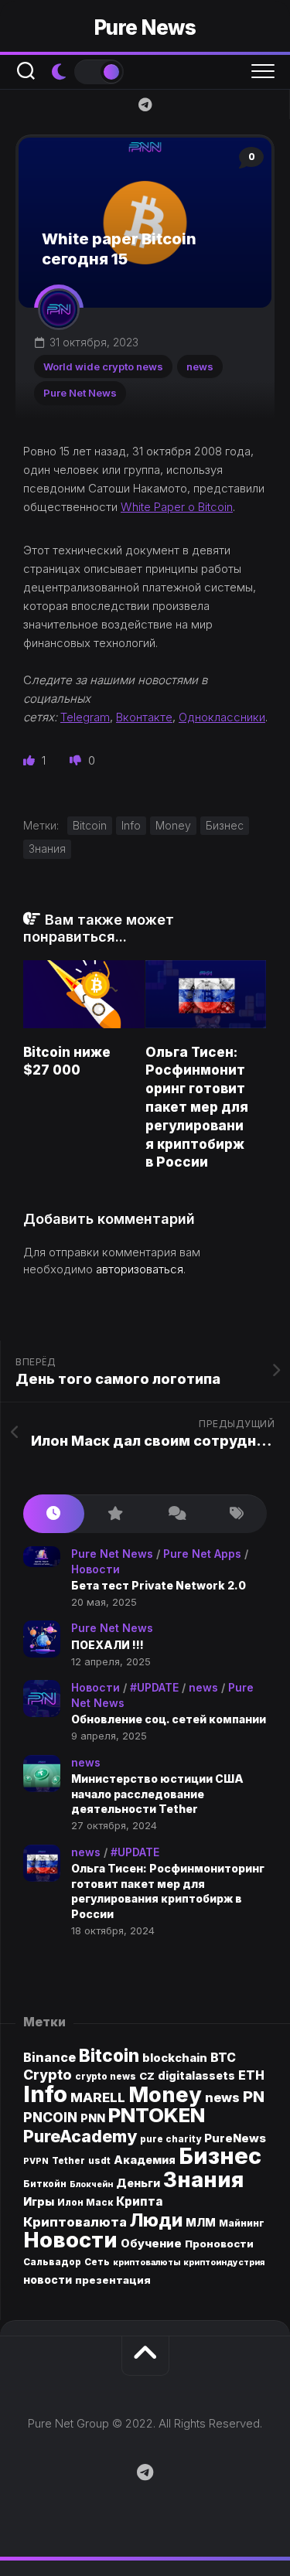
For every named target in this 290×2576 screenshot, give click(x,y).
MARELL (98, 2097)
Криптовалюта (75, 2222)
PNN (93, 2118)
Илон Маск (85, 2203)
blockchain (175, 2058)
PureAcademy (80, 2136)
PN (254, 2096)
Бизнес (225, 825)
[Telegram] (145, 104)
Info (131, 825)
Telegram (85, 717)
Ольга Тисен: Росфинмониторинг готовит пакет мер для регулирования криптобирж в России (197, 1107)
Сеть (97, 2262)
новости (48, 2280)
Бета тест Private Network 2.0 (159, 1585)
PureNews (235, 2138)
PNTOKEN (157, 2115)
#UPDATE (154, 1687)
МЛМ (201, 2222)
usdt (99, 2161)
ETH (251, 2075)
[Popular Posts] (115, 1514)
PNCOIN (50, 2117)
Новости (96, 1569)
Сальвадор (52, 2262)
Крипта (140, 2201)
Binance (49, 2058)
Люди (156, 2220)
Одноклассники (222, 717)
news (200, 366)
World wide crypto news (103, 366)
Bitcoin (90, 825)
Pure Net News (80, 393)
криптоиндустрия (224, 2263)
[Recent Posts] (54, 1514)
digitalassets (196, 2075)
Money (173, 825)
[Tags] (236, 1514)
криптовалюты (147, 2263)
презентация (113, 2280)
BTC (223, 2058)
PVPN (36, 2161)
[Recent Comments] (176, 1514)
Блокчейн (91, 2184)
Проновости (219, 2244)
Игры (39, 2202)
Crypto (48, 2075)
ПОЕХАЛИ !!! (107, 1645)
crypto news (106, 2077)
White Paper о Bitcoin (177, 507)
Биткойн (45, 2184)
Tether (68, 2161)
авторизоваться (140, 1269)
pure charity (171, 2139)
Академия (145, 2160)
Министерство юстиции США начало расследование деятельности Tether (157, 1794)
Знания (47, 848)
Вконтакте (144, 717)
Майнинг (242, 2223)
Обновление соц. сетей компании (169, 1719)
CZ (147, 2076)
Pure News (145, 27)
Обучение (151, 2244)
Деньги (138, 2183)
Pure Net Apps (202, 1554)
